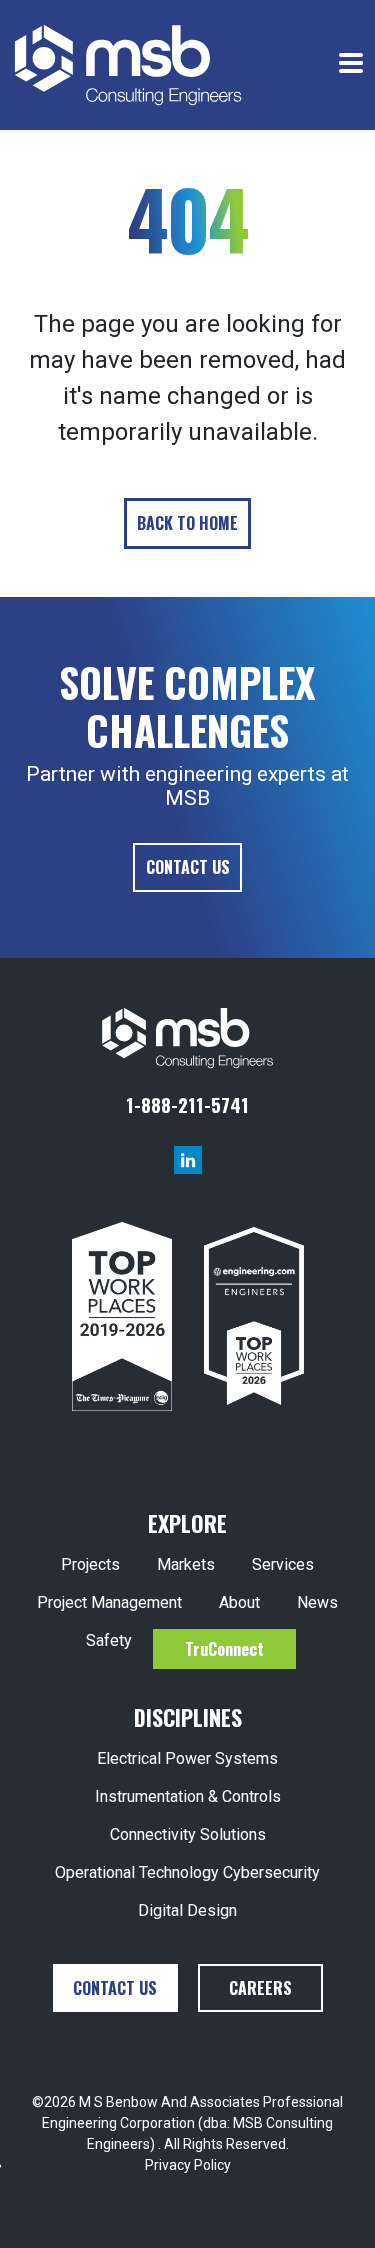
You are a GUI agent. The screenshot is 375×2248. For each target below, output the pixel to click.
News (317, 1602)
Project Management (109, 1602)
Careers (260, 1988)
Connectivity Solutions (188, 1834)
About (239, 1602)
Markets (186, 1564)
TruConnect (224, 1649)
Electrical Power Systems (187, 1758)
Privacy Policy (188, 2165)
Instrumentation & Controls (188, 1796)
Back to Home (187, 523)
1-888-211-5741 (187, 1104)
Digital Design (187, 1910)
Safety (109, 1640)
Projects (90, 1564)
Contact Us (188, 867)
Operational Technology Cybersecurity (187, 1872)
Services (283, 1564)
